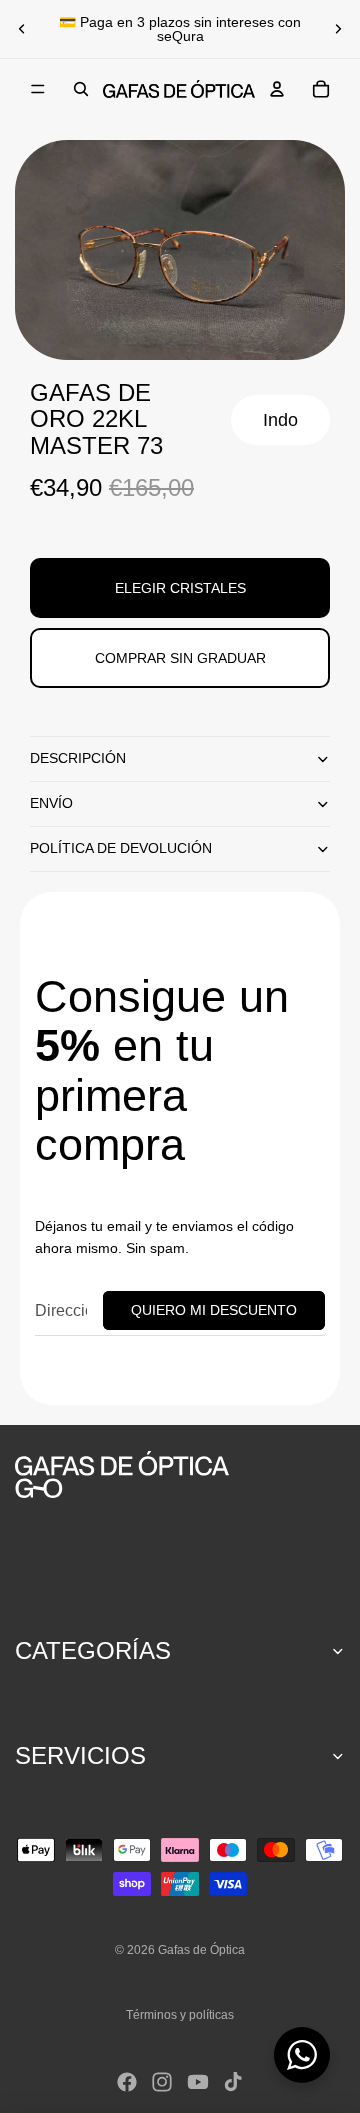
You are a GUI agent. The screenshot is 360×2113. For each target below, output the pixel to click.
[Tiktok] (233, 2082)
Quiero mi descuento (214, 1310)
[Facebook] (127, 2082)
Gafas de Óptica (201, 1950)
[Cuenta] (277, 89)
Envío (51, 803)
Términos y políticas (180, 2015)
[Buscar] (81, 89)
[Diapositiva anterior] (22, 29)
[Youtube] (198, 2082)
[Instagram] (162, 2082)
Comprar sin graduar (180, 658)
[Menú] (38, 89)
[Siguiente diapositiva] (338, 29)
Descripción (78, 758)
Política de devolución (121, 848)
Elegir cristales (180, 588)
